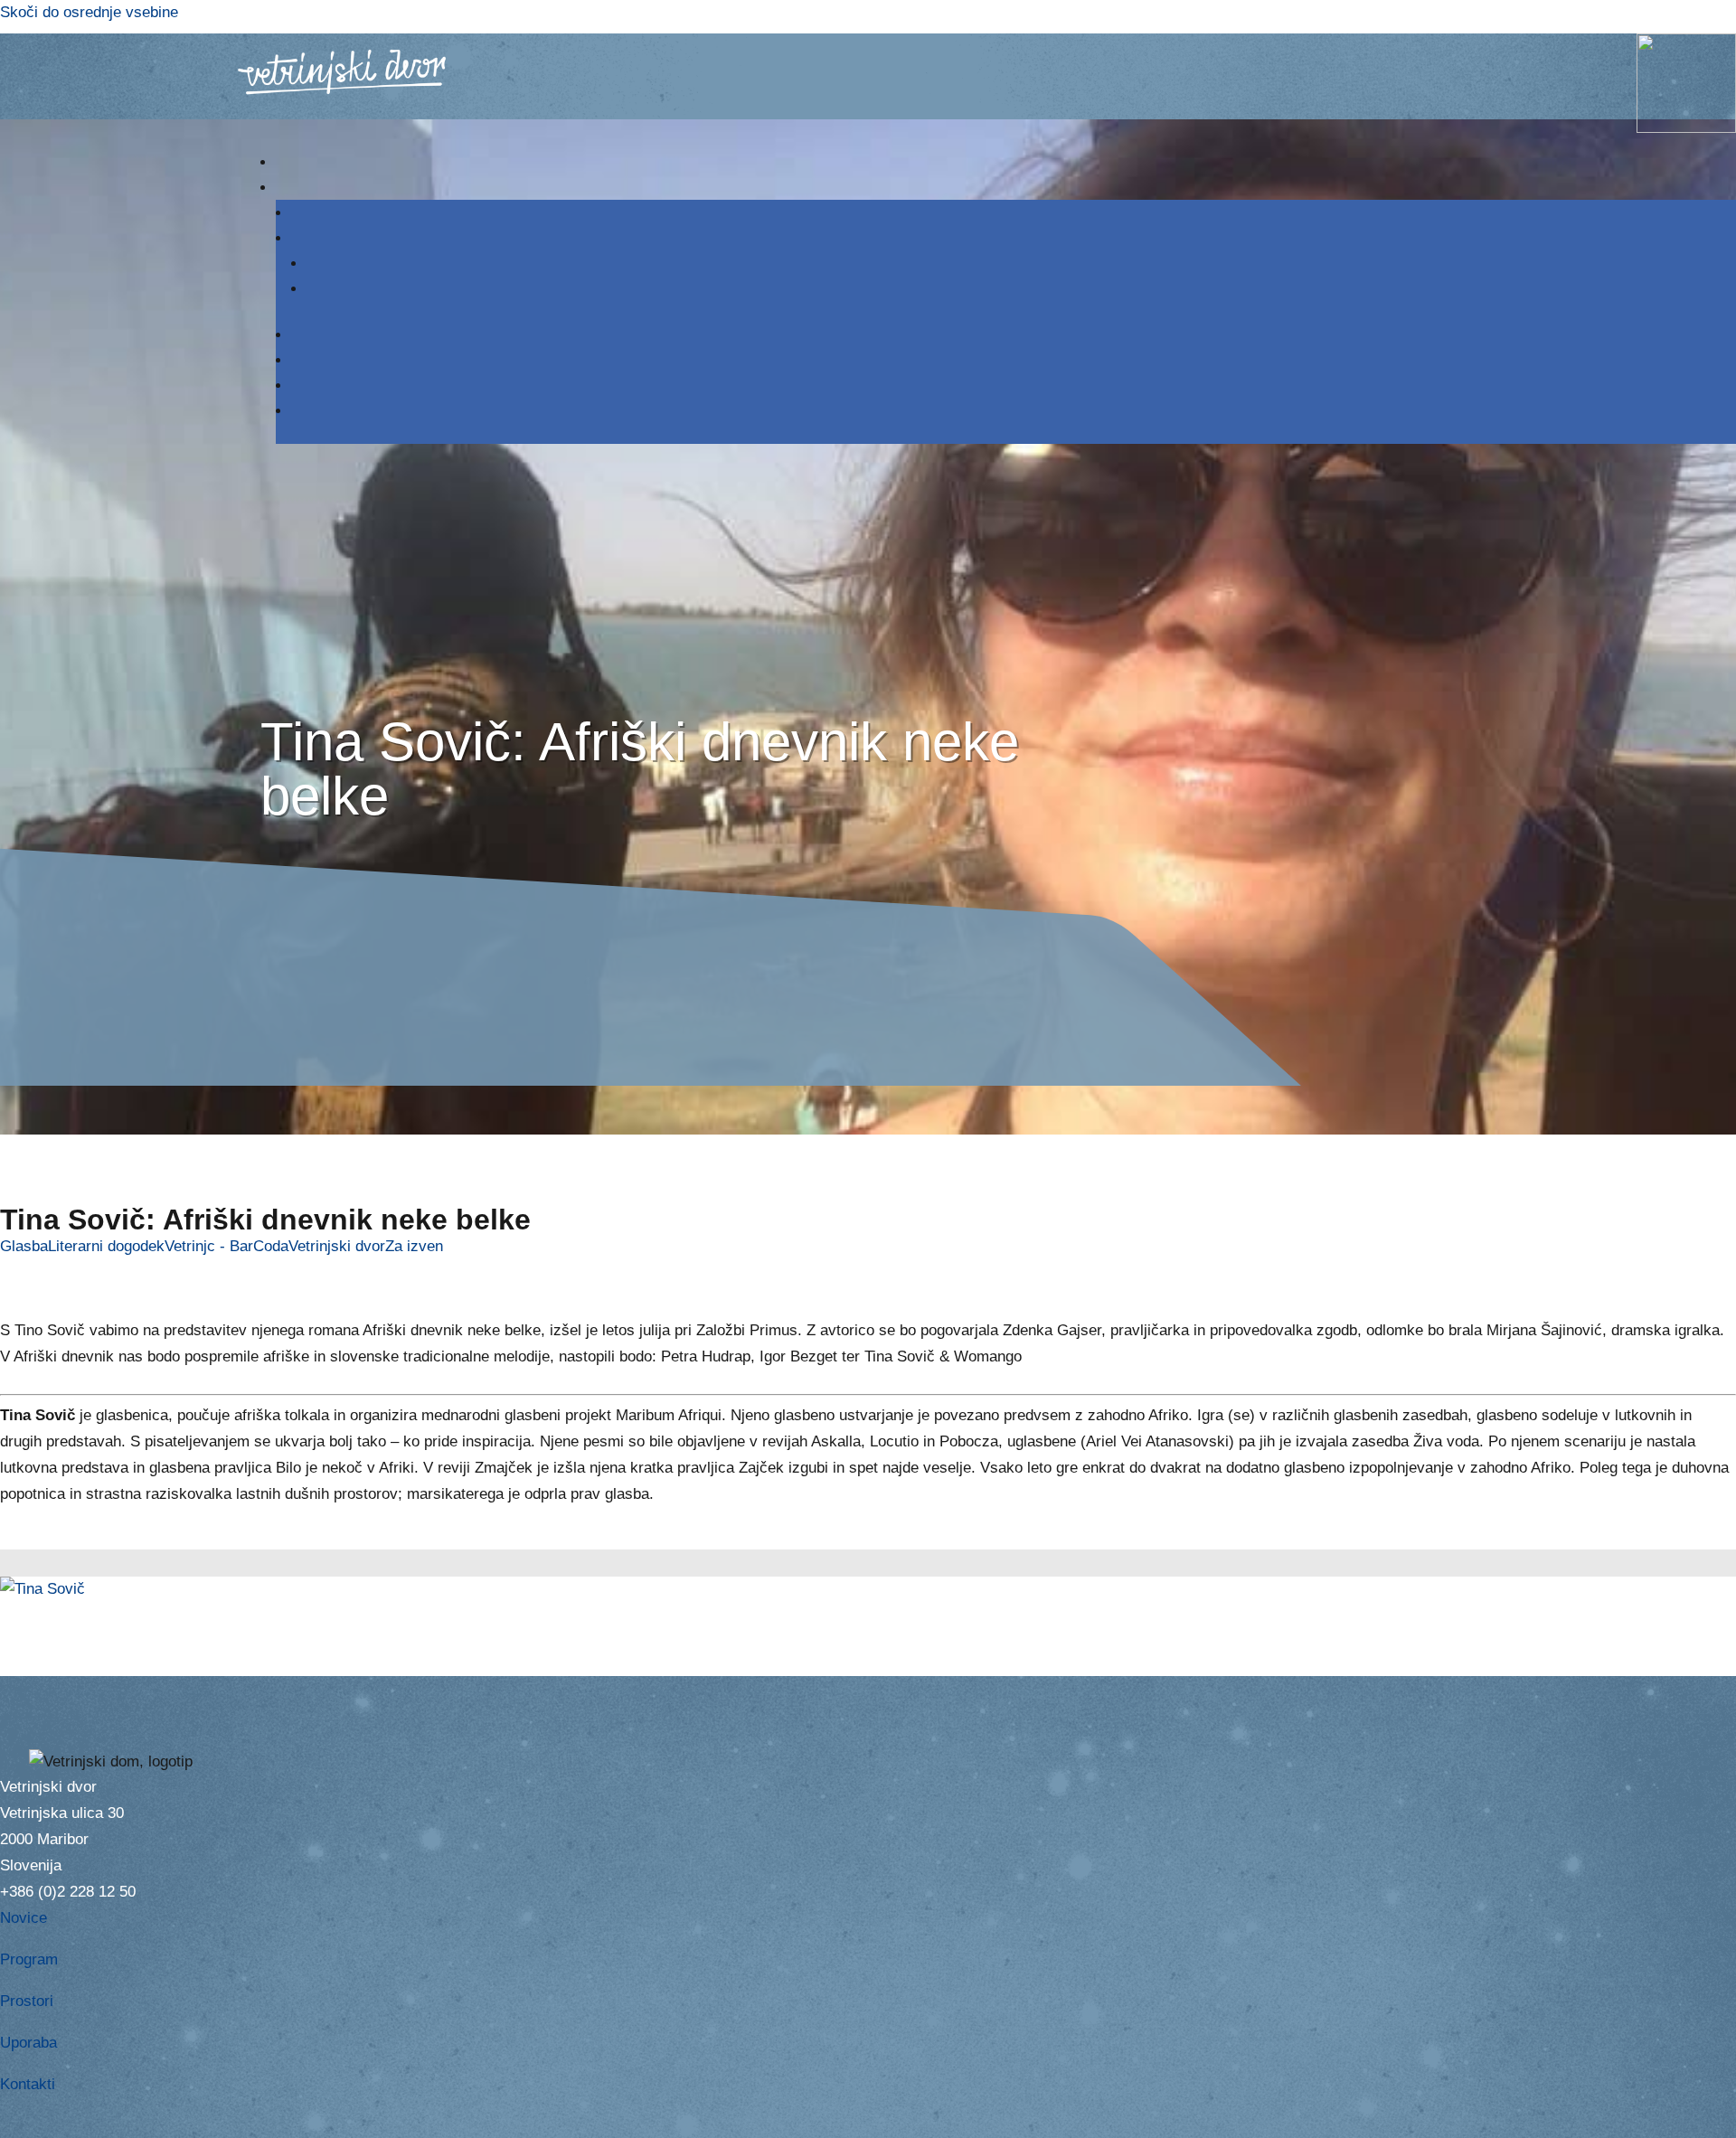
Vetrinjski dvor (337, 1246)
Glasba (24, 1246)
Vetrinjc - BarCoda (226, 1246)
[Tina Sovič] (42, 1589)
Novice (24, 1918)
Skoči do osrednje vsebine (89, 12)
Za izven (414, 1246)
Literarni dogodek (106, 1246)
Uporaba (28, 2043)
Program (29, 1959)
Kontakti (28, 2084)
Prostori (27, 2001)
